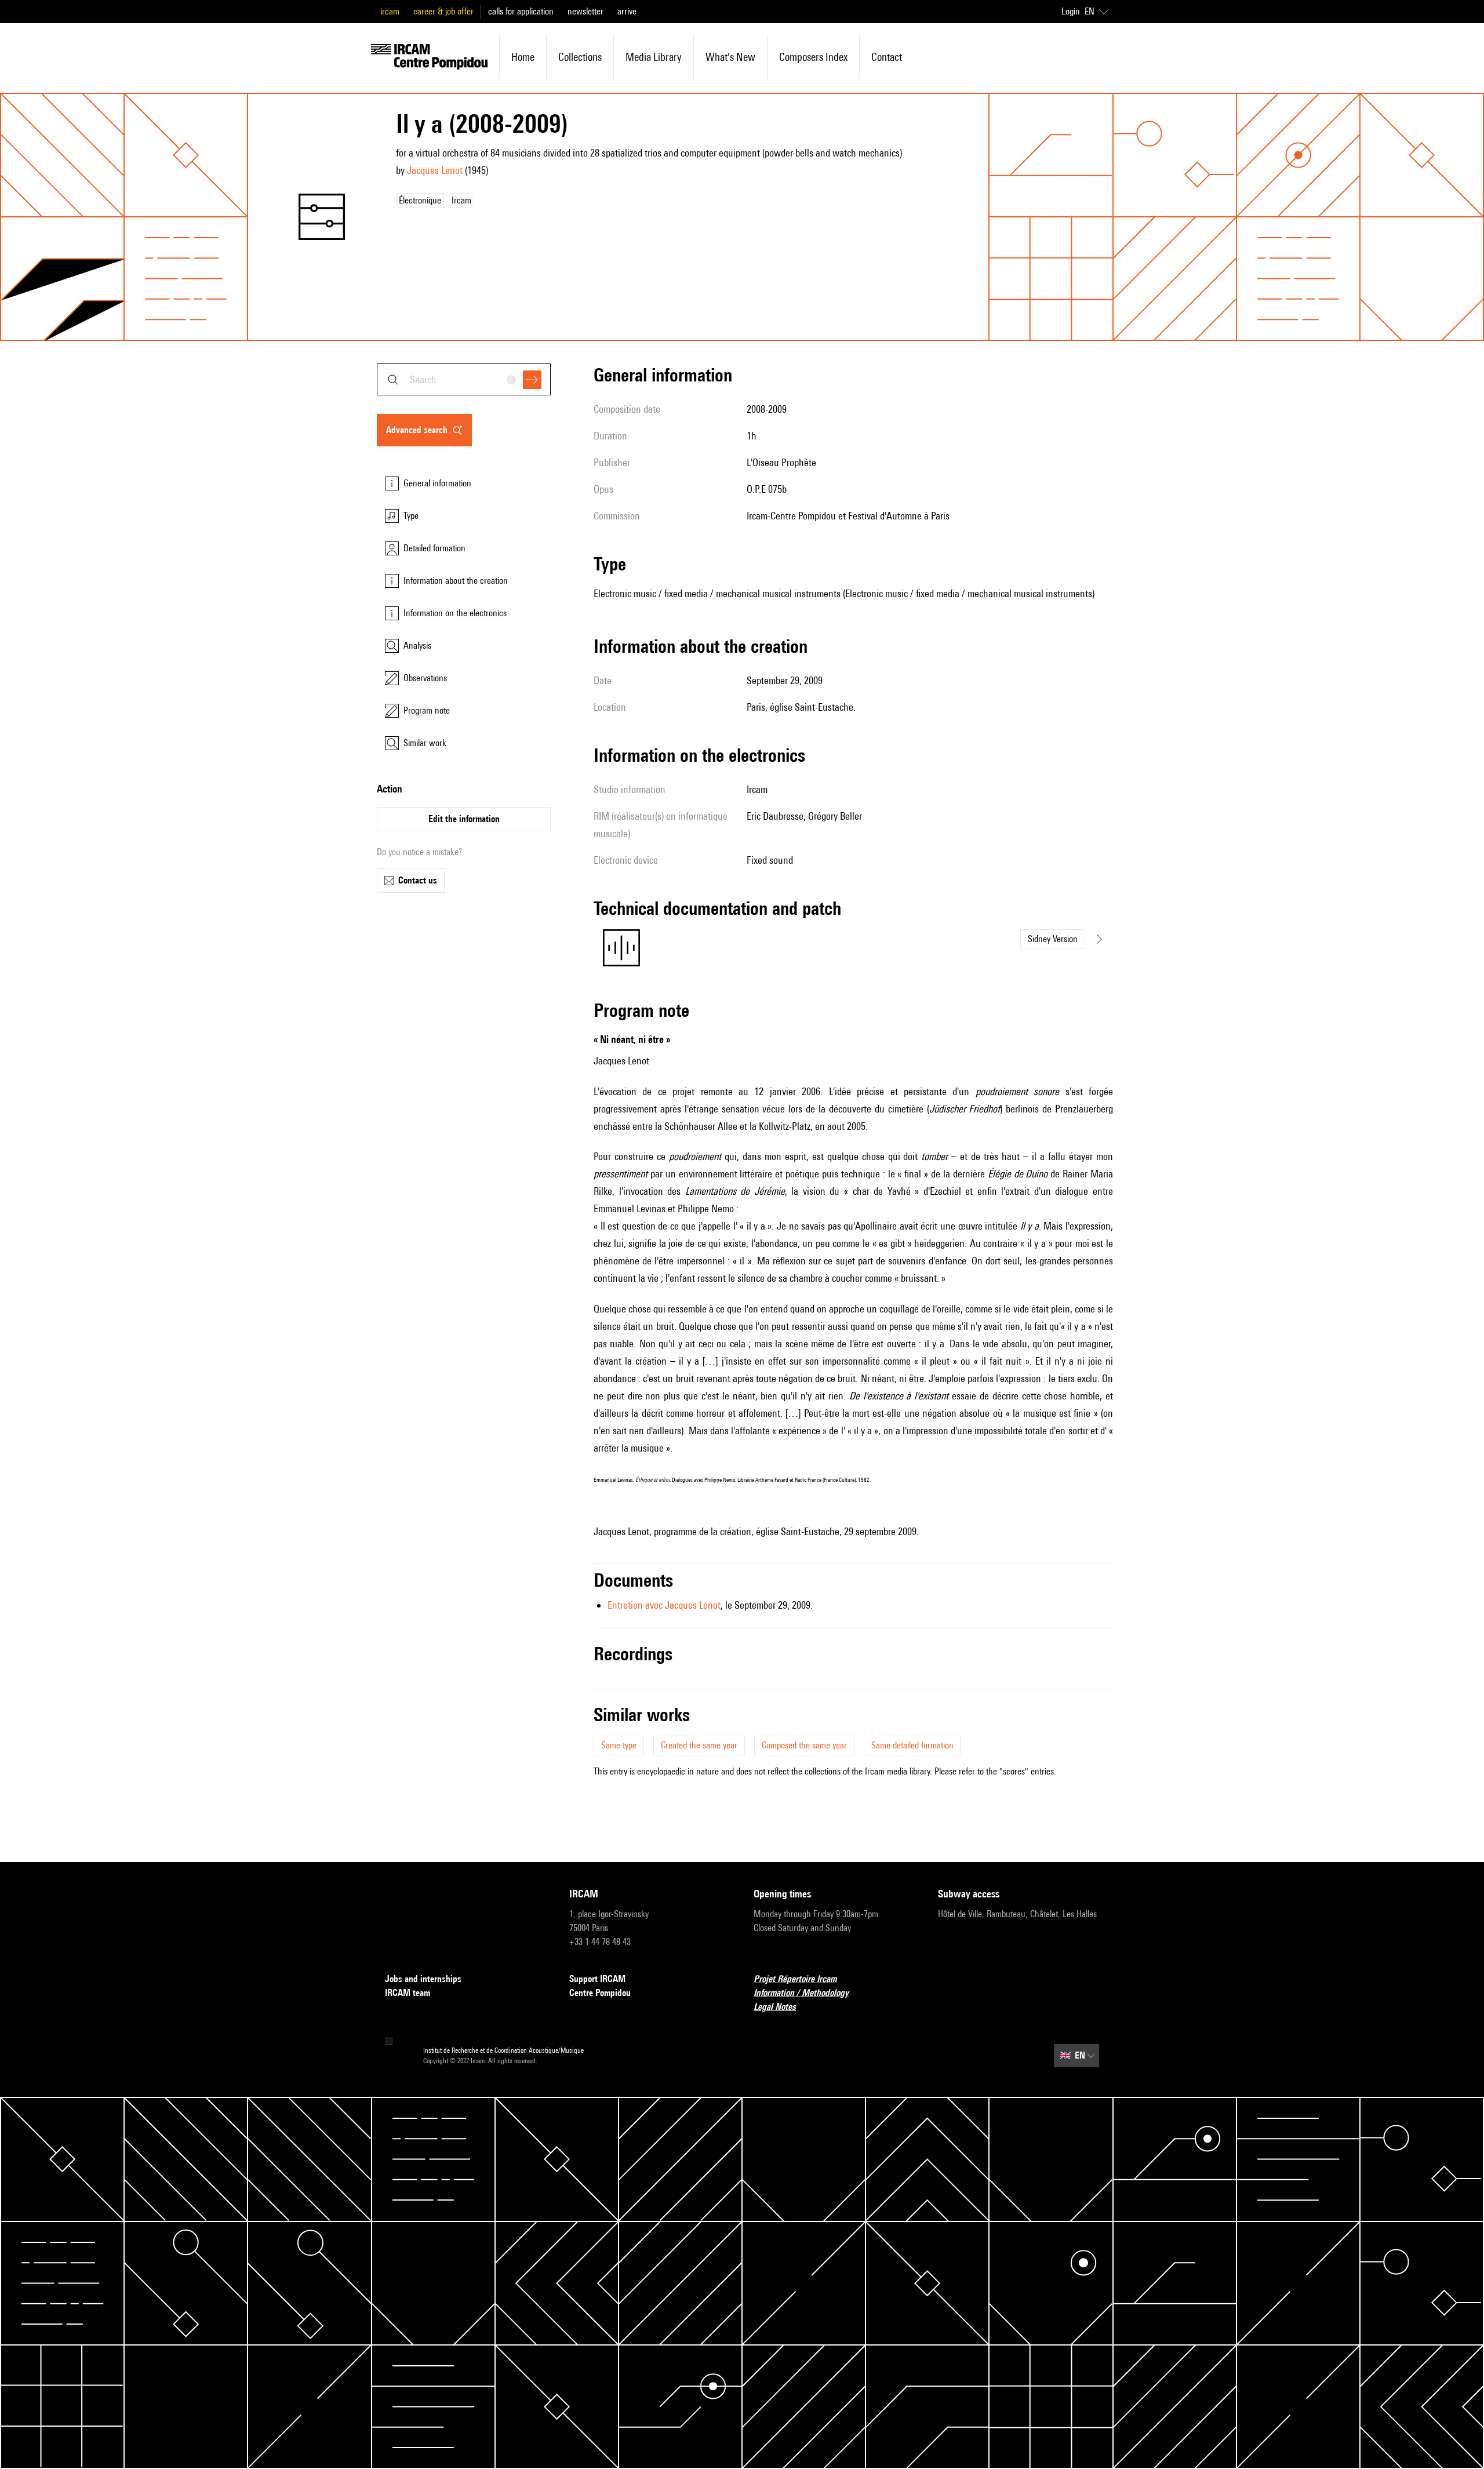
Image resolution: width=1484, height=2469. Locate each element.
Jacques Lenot (435, 170)
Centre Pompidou (600, 1993)
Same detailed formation (912, 1745)
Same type (619, 1745)
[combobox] (464, 379)
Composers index (813, 57)
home (523, 57)
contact (887, 57)
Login (1071, 11)
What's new (730, 57)
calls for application (521, 11)
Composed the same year (804, 1745)
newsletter (585, 11)
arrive (627, 11)
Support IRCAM (597, 1979)
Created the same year (699, 1745)
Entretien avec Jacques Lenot (664, 1605)
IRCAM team (408, 1993)
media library (654, 57)
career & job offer (443, 11)
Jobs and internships (423, 1979)
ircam (390, 11)
